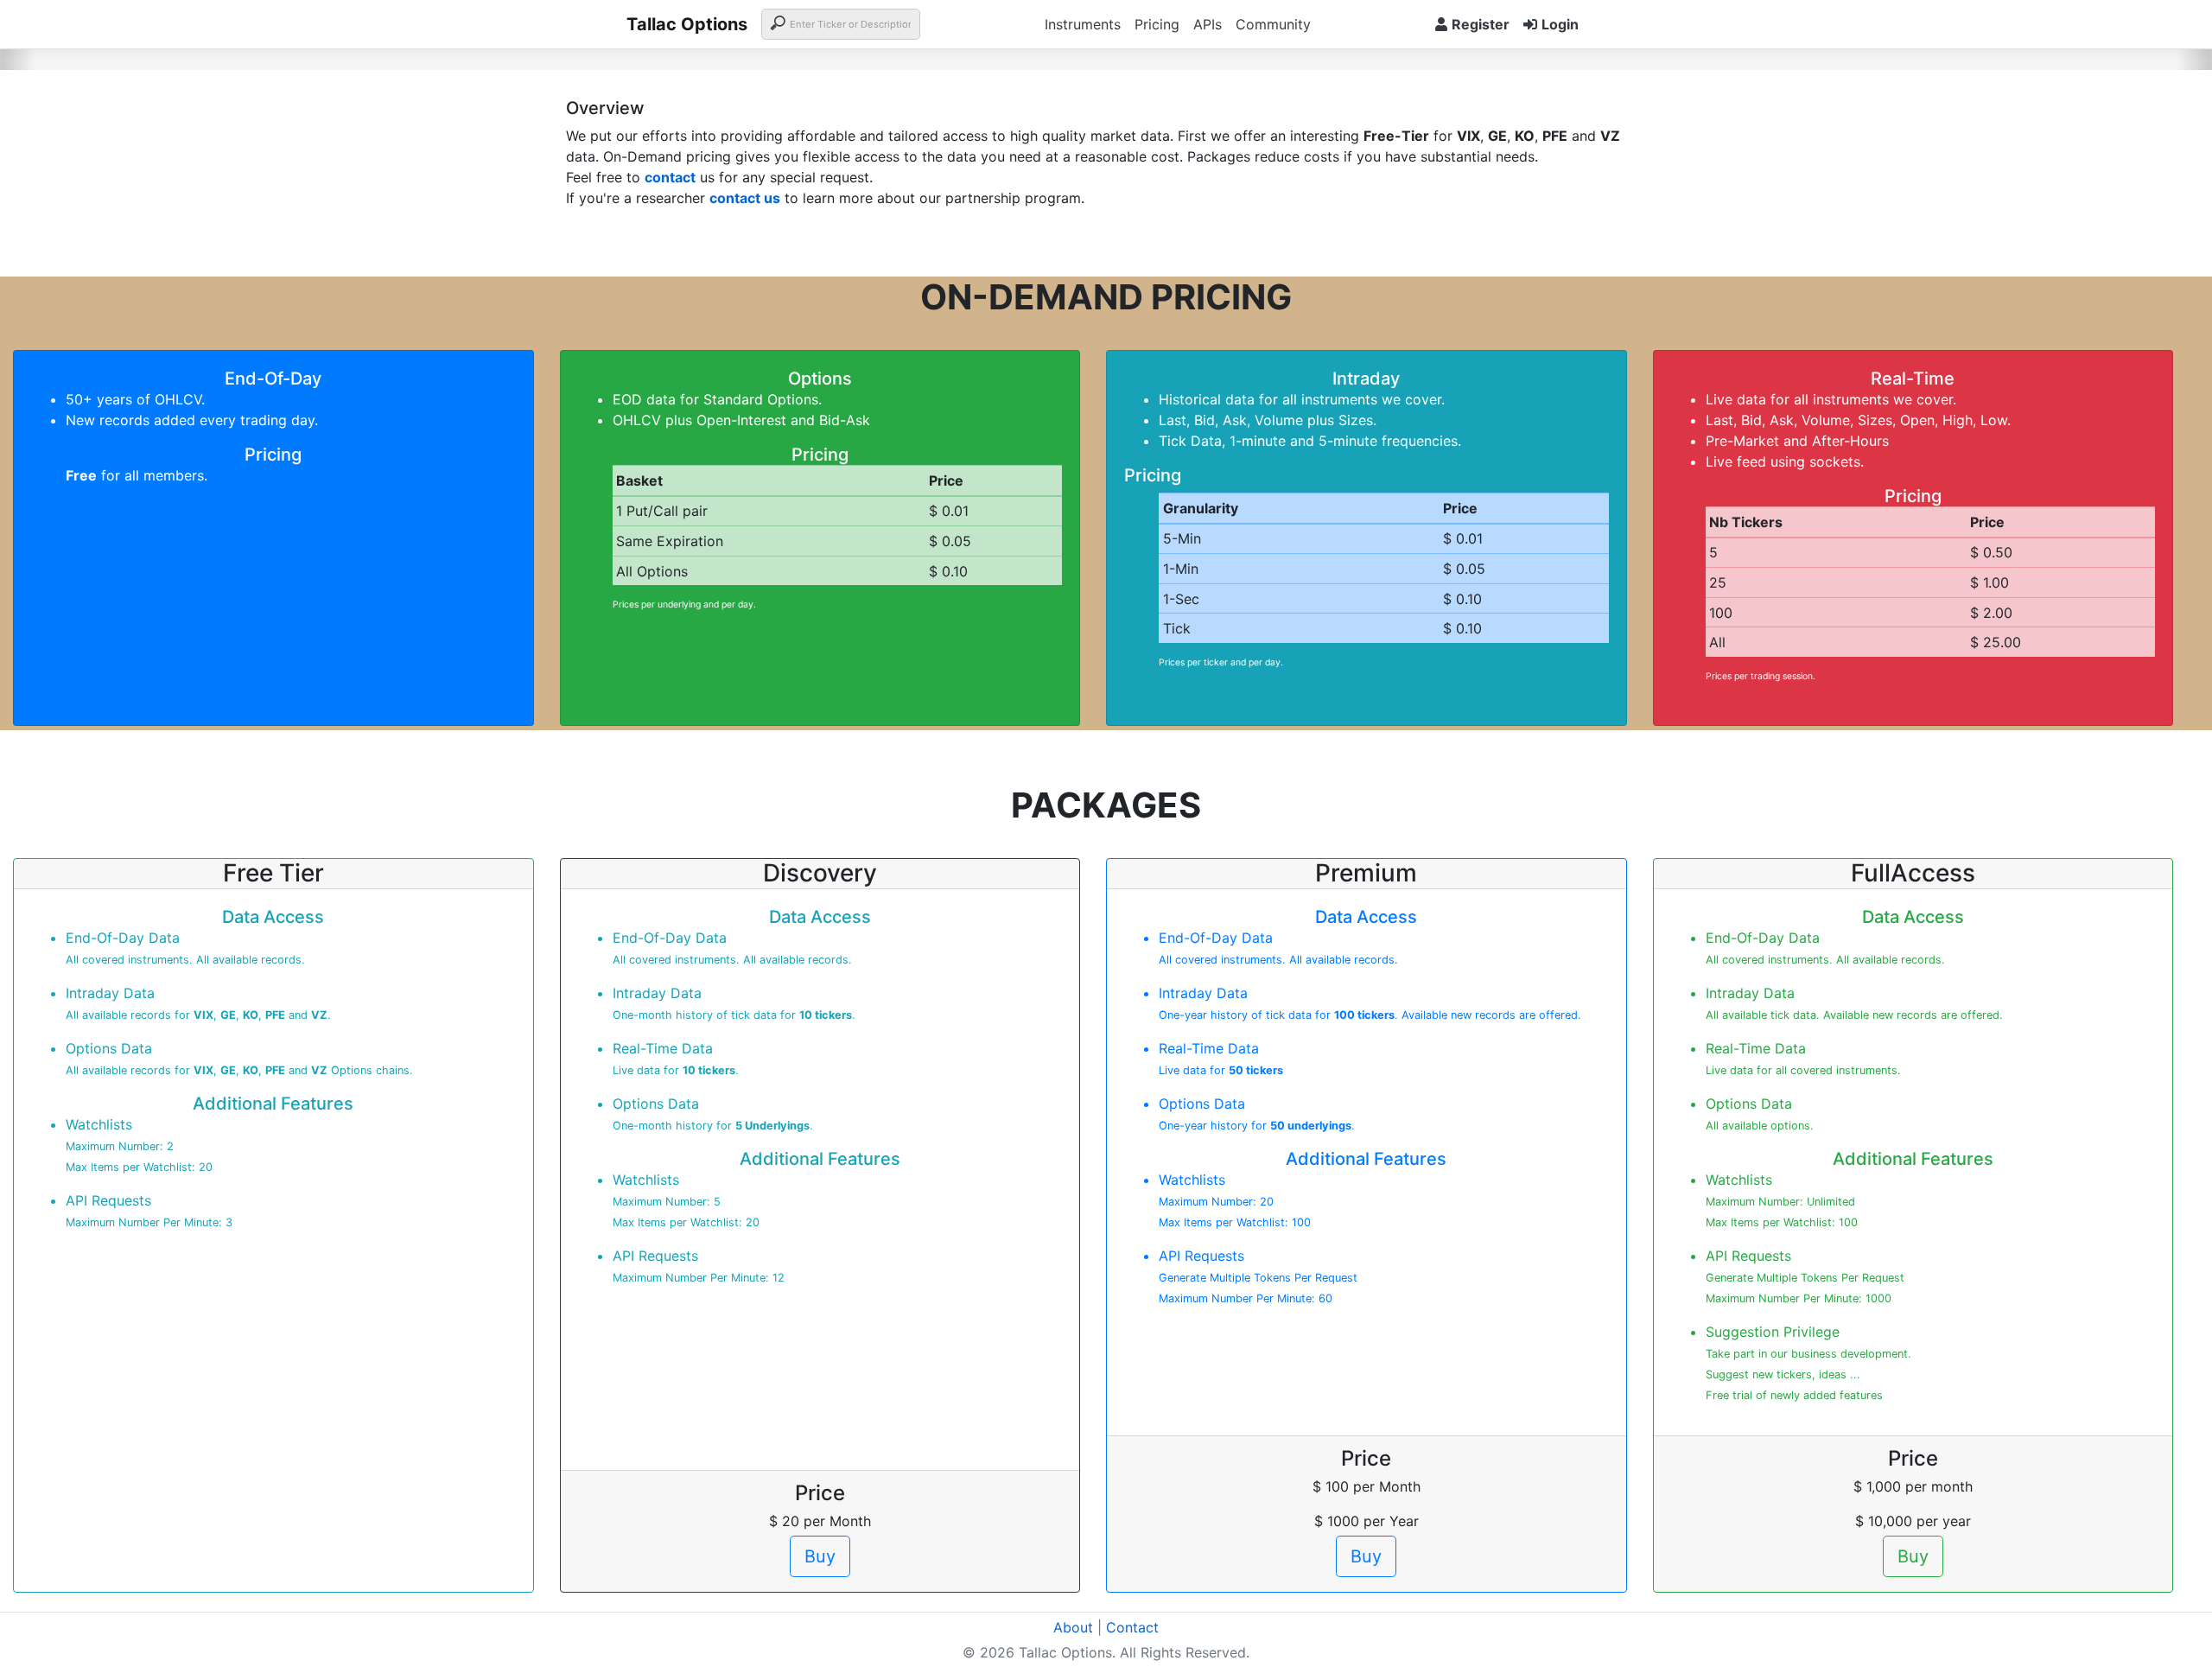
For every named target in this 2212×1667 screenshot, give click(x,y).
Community (1273, 24)
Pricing (1157, 24)
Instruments (1083, 24)
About (1073, 1627)
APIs (1208, 24)
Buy (820, 1556)
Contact (1132, 1627)
